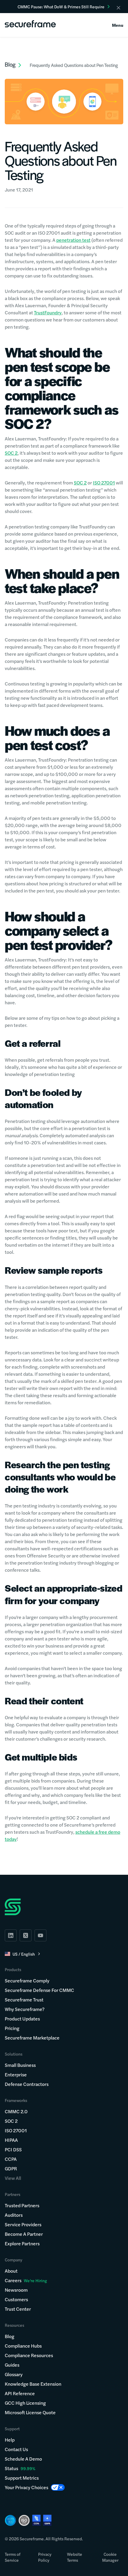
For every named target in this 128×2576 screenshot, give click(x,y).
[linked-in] (11, 1935)
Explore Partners (22, 2243)
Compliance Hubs (23, 2346)
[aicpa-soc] (10, 2520)
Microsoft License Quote (30, 2412)
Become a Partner (24, 2234)
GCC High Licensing (25, 2403)
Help (10, 2440)
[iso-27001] (24, 2520)
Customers (16, 2299)
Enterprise (16, 2074)
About (11, 2271)
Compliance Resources (29, 2355)
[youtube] (40, 1935)
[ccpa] (36, 2520)
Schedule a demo (23, 2459)
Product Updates (22, 2019)
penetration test (73, 240)
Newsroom (16, 2290)
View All (13, 2178)
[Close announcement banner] (118, 8)
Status (11, 2468)
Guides (12, 2365)
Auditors (14, 2215)
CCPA (11, 2159)
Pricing (12, 2028)
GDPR (11, 2168)
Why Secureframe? (25, 2009)
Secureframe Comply (27, 1980)
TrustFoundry (48, 312)
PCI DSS (13, 2149)
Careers (26, 2280)
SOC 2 (11, 453)
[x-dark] (26, 1935)
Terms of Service (13, 2557)
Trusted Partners (22, 2205)
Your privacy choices (26, 2487)
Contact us (16, 2449)
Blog (10, 2336)
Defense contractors (27, 2084)
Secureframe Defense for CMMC (39, 1990)
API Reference (20, 2393)
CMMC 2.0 (16, 2111)
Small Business (20, 2065)
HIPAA (11, 2140)
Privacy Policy (45, 2557)
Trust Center (18, 2309)
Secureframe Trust (24, 2000)
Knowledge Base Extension (33, 2384)
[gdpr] (47, 2520)
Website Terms (75, 2557)
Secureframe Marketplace (32, 2038)
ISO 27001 (104, 483)
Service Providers (23, 2224)
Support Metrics (22, 2478)
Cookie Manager (110, 2557)
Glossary (14, 2374)
